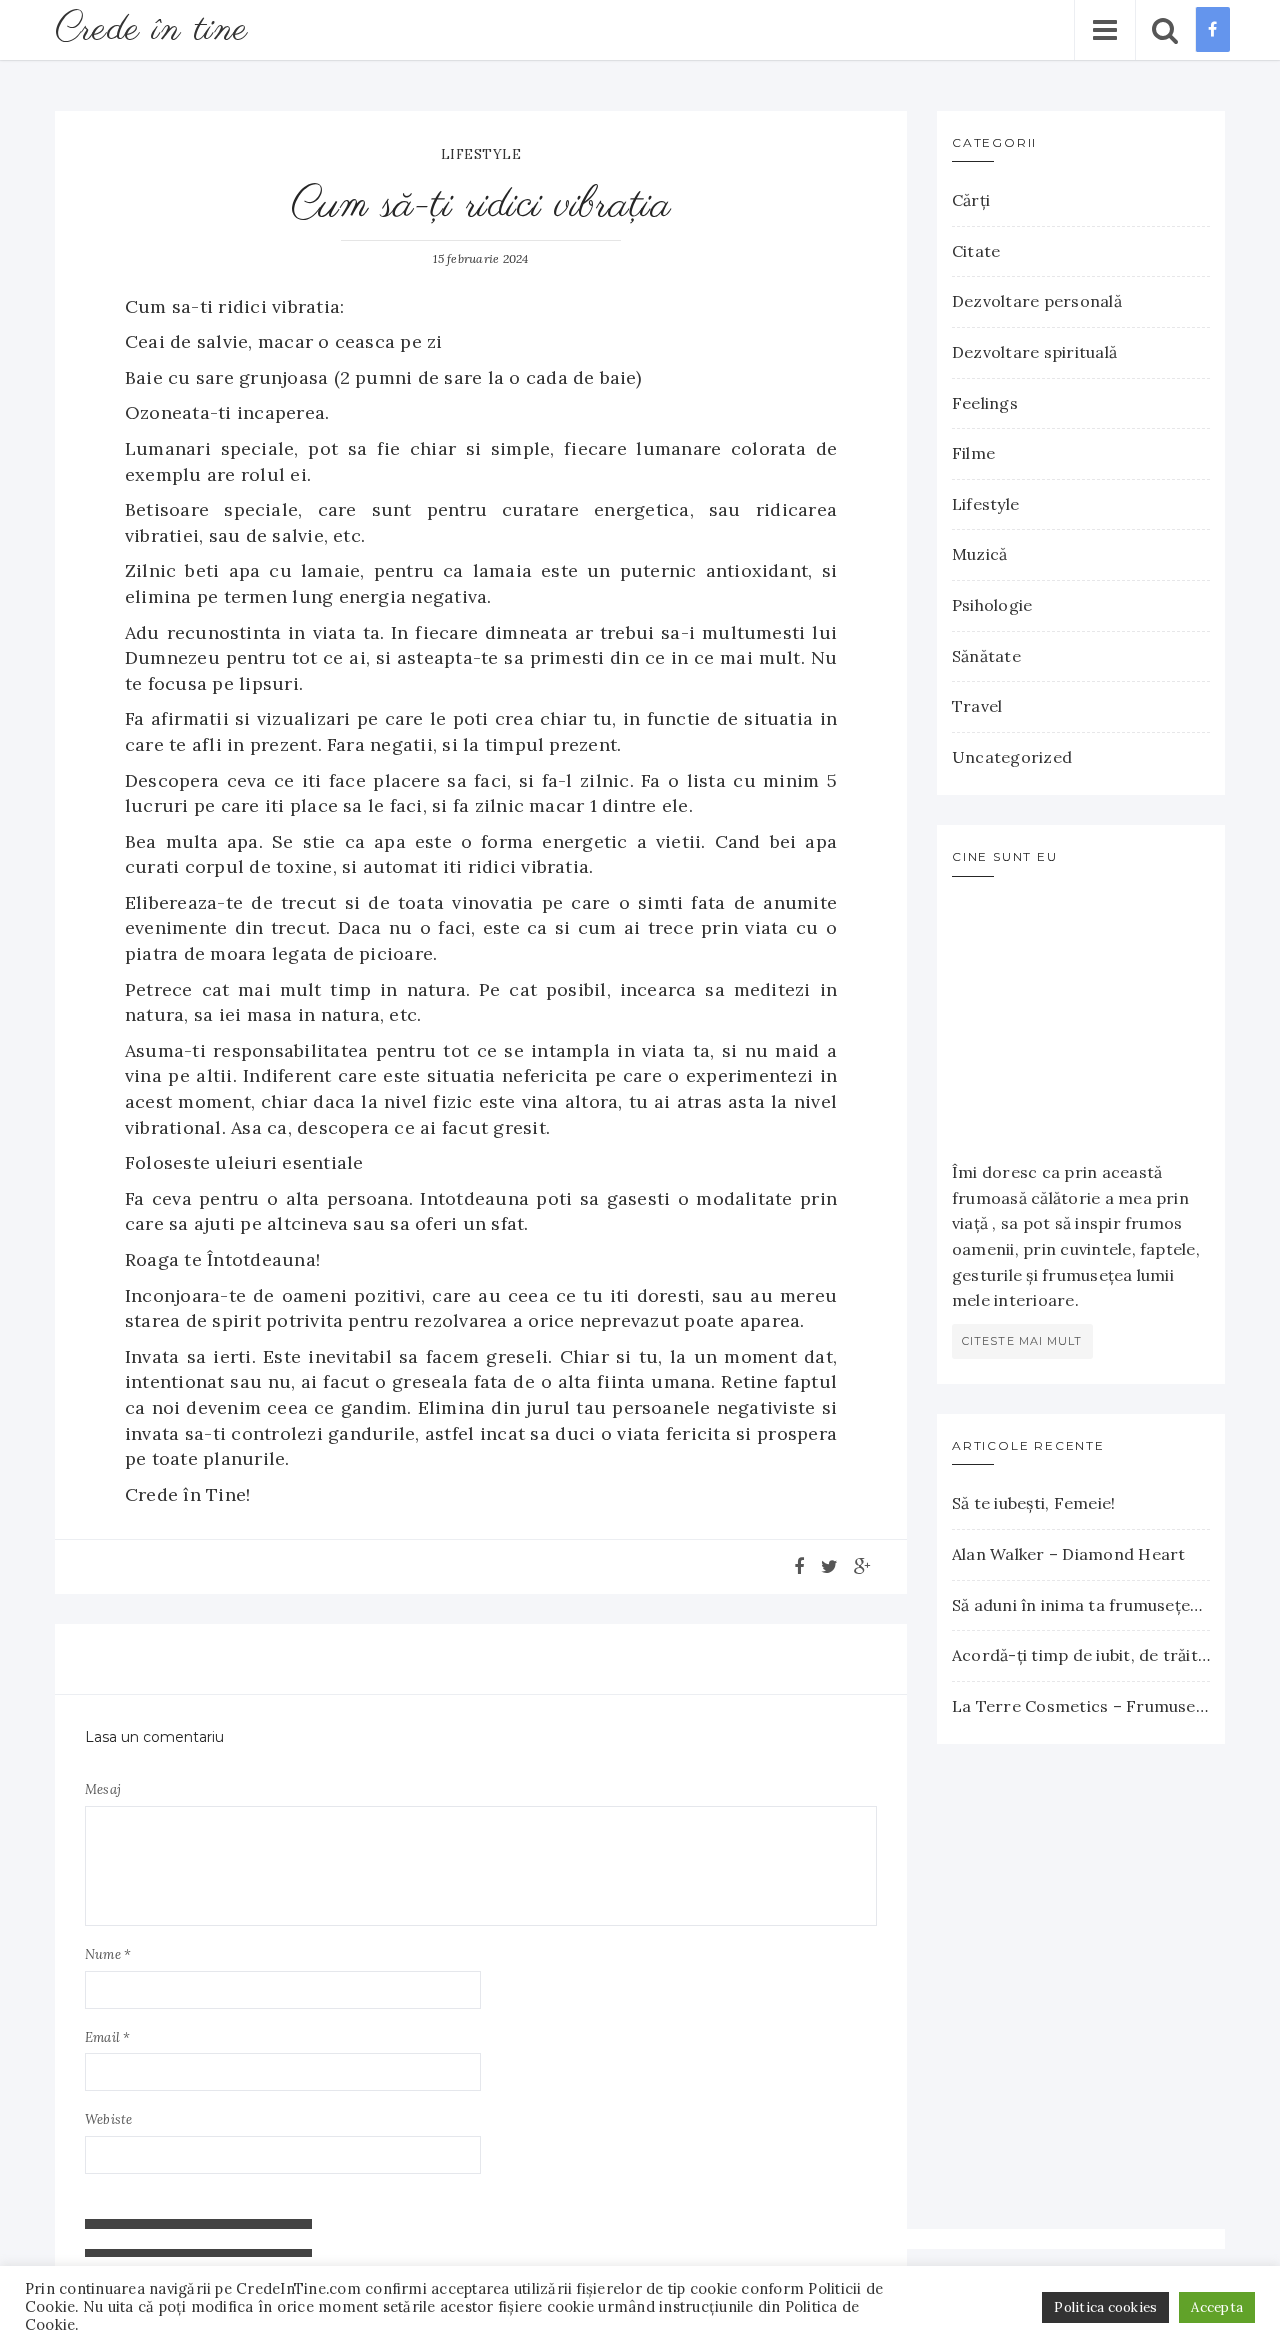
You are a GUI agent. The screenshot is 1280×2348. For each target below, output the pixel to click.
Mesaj (103, 1789)
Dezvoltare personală (1037, 301)
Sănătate (986, 656)
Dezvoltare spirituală (1034, 352)
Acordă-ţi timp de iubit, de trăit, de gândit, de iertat (1081, 1655)
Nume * (108, 1954)
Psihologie (992, 605)
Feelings (985, 403)
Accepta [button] (1217, 2307)
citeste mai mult (1022, 1341)
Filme (973, 453)
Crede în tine (151, 29)
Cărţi (971, 200)
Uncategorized (1012, 757)
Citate (976, 251)
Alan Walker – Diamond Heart (1068, 1554)
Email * (108, 2037)
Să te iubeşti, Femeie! (1033, 1503)
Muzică (979, 554)
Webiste (109, 2119)
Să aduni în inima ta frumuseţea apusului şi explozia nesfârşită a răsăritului (1081, 1605)
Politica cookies (1105, 2307)
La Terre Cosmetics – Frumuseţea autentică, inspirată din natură (1081, 1706)
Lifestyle (481, 154)
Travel (977, 706)
